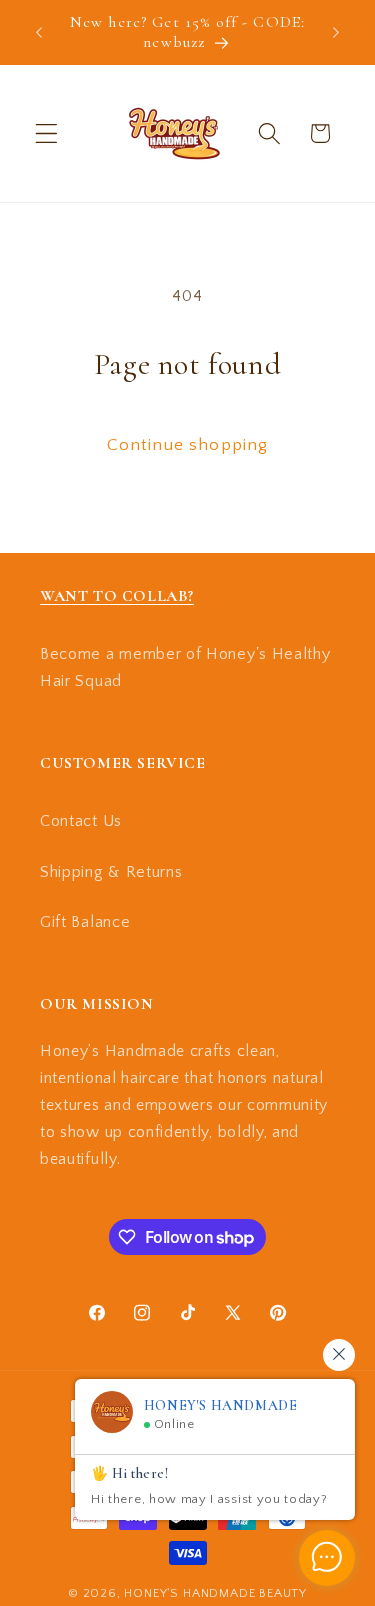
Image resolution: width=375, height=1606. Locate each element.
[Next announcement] (336, 32)
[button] (46, 133)
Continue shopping (188, 444)
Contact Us (81, 821)
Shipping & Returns (111, 872)
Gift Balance (85, 922)
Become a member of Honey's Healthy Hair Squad (185, 667)
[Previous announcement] (39, 32)
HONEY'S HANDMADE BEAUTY (215, 1593)
